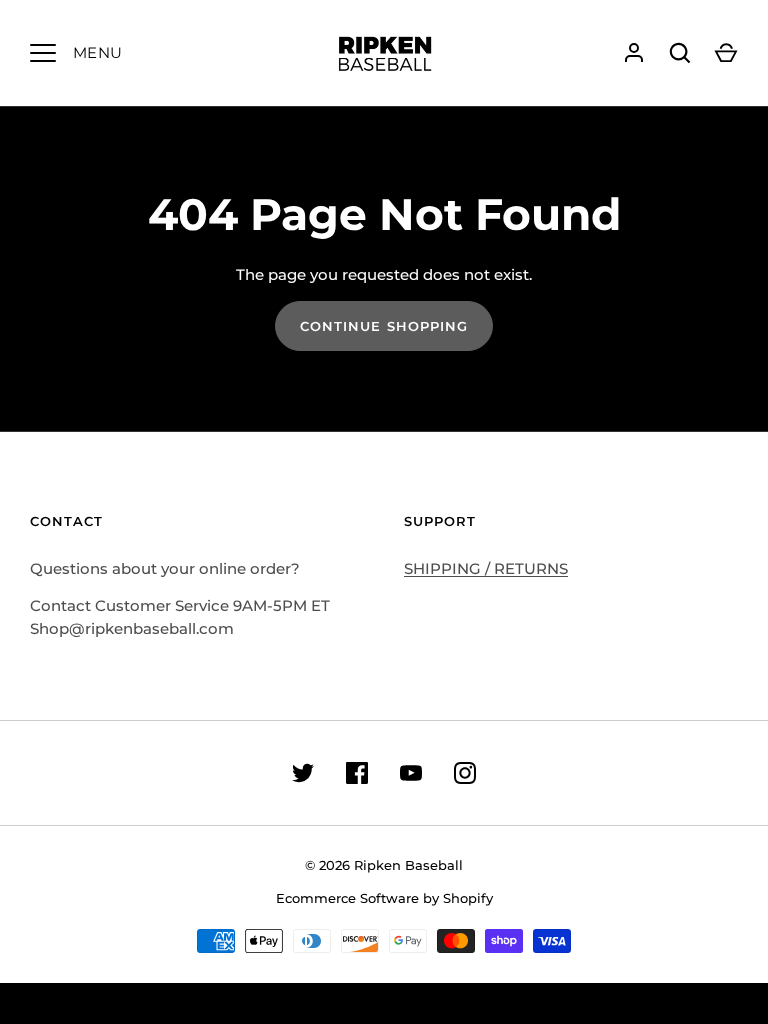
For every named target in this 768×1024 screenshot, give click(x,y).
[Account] (634, 53)
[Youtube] (411, 773)
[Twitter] (303, 773)
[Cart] (726, 53)
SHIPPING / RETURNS (486, 568)
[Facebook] (357, 773)
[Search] (680, 53)
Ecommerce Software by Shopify (384, 898)
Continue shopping (384, 326)
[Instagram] (465, 773)
